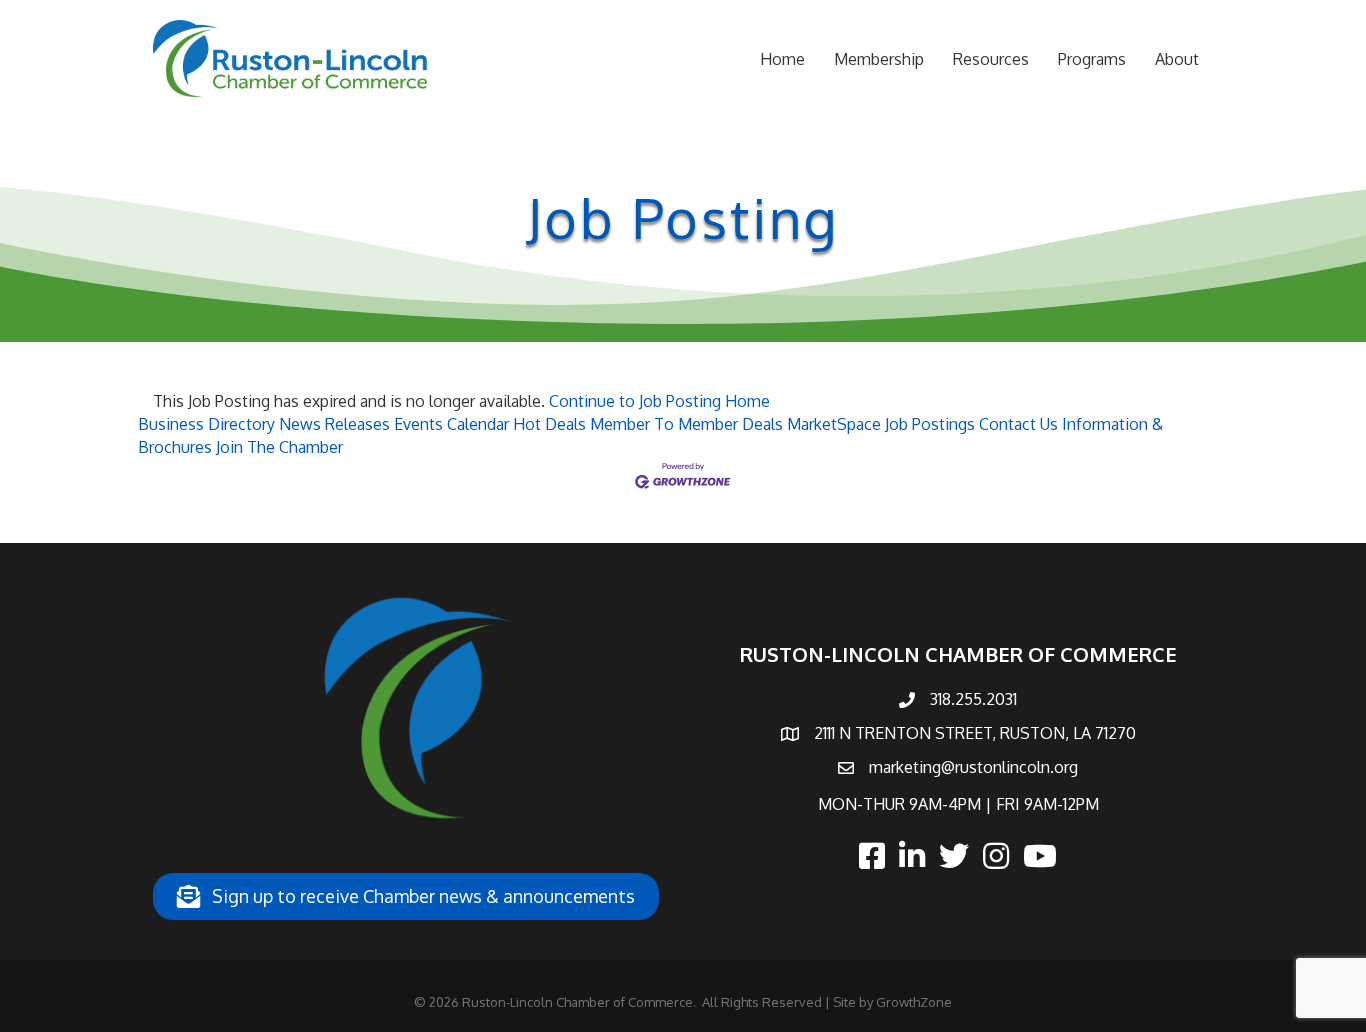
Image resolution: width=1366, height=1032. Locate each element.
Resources (991, 59)
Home (782, 59)
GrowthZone (914, 1002)
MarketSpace (834, 424)
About (1177, 59)
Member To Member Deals (686, 424)
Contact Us (1018, 424)
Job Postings (930, 424)
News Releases (334, 424)
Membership (879, 59)
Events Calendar (451, 424)
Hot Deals (549, 424)
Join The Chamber (279, 447)
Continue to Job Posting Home (659, 401)
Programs (1092, 59)
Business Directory (206, 424)
